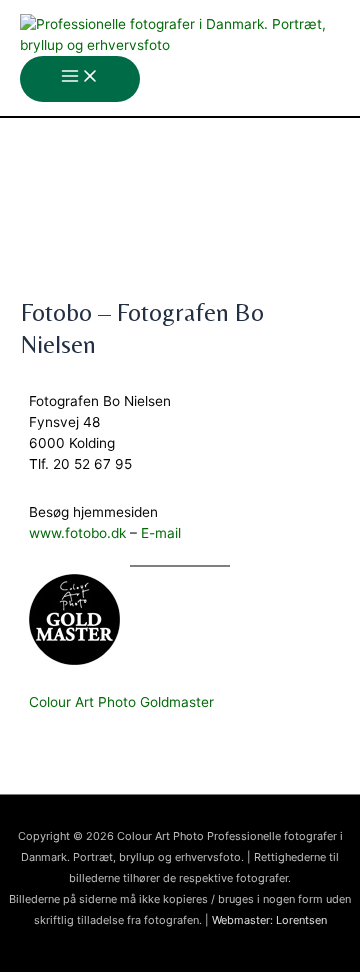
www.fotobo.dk (77, 533)
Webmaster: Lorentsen (269, 920)
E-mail (161, 533)
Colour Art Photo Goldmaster (121, 702)
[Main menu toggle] (80, 79)
